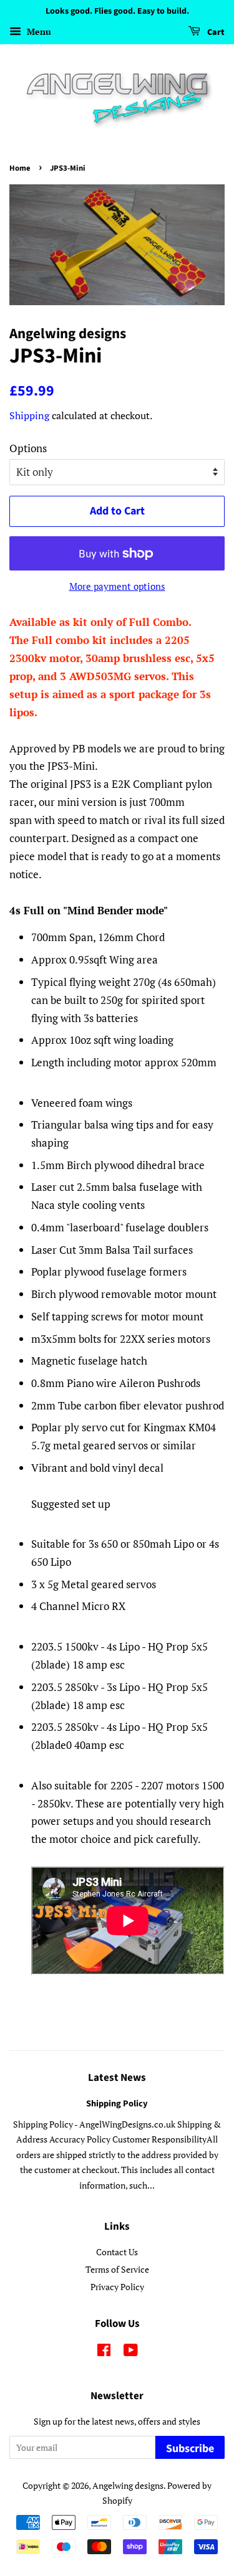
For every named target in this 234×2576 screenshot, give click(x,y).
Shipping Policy (117, 2104)
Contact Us (117, 2252)
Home (20, 168)
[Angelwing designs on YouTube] (131, 2352)
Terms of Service (117, 2269)
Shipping (29, 415)
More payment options (117, 586)
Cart (215, 32)
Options (28, 448)
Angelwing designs (128, 2485)
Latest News (117, 2078)
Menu (38, 31)
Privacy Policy (117, 2287)
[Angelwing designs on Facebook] (104, 2352)
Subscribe (190, 2449)
